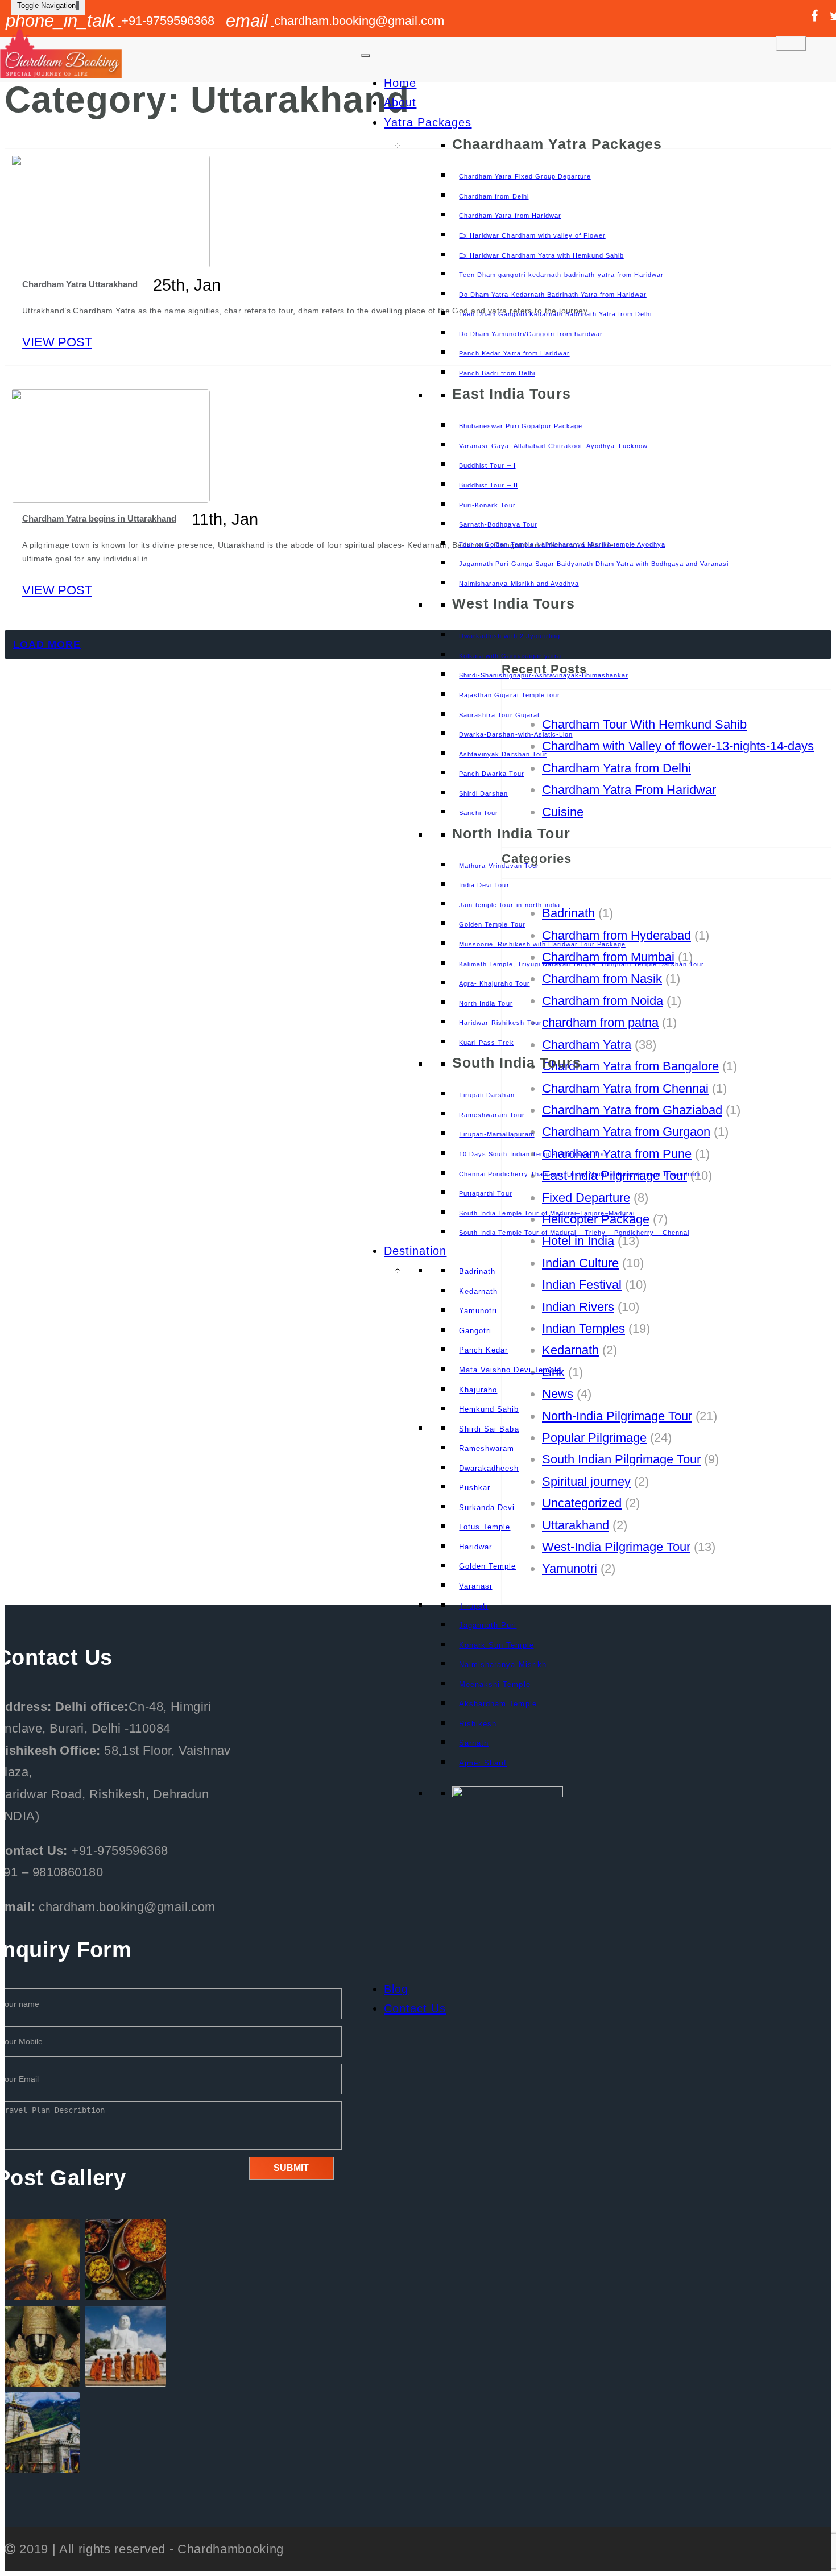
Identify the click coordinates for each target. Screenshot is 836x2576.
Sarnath (474, 1743)
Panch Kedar (483, 1350)
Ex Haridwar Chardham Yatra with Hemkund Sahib (541, 255)
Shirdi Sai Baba (489, 1429)
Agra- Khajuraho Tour (494, 983)
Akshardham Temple (498, 1704)
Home (400, 83)
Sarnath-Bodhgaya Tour (498, 524)
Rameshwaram (487, 1448)
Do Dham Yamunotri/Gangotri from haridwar (531, 334)
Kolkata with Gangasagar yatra (510, 656)
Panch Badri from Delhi (497, 373)
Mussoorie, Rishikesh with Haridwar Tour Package (542, 944)
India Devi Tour (484, 885)
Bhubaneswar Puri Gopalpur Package (520, 426)
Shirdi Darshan (483, 793)
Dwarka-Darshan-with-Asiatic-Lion (516, 734)
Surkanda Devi (487, 1508)
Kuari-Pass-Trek (486, 1043)
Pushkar (475, 1488)
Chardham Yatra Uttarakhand (80, 284)
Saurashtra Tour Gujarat (499, 715)
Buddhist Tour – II (488, 485)
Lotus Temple (485, 1527)
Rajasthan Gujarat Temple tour (509, 695)
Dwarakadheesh (489, 1468)
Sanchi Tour (479, 813)
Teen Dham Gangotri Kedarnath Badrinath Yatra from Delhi (555, 314)
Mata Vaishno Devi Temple (510, 1370)
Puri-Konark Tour (487, 505)
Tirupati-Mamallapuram (496, 1134)
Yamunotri (478, 1311)
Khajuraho (478, 1390)
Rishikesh (478, 1724)
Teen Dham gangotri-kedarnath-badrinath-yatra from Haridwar (561, 275)
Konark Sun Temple (496, 1645)
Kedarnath (478, 1291)
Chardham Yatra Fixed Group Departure (525, 176)
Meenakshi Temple (494, 1684)
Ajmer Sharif (483, 1763)
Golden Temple (487, 1566)
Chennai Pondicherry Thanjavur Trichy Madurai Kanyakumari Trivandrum (580, 1174)
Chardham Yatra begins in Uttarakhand (99, 518)
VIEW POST (57, 342)
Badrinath (477, 1272)
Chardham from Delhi (494, 196)
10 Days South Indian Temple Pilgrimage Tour (534, 1154)
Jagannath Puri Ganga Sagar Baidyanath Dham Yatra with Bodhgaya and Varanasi (594, 564)
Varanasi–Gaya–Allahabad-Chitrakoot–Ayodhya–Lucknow (553, 446)
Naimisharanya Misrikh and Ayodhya (519, 584)
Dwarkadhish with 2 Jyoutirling (509, 636)
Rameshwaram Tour (492, 1115)
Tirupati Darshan (487, 1095)
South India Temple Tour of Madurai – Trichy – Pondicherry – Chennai (574, 1233)
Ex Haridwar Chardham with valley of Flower (532, 235)
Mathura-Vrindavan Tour (499, 866)
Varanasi (475, 1586)
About (400, 102)
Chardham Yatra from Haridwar (510, 216)
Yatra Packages (428, 122)
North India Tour (486, 1003)
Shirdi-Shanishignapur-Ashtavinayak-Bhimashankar (543, 675)
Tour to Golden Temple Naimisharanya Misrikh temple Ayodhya (562, 544)
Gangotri (475, 1331)
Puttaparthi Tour (485, 1193)
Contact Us (415, 2008)
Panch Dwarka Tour (491, 774)
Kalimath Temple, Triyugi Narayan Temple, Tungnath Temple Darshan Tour (582, 964)
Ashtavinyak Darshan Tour (503, 754)
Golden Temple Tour (492, 924)
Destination (415, 1251)
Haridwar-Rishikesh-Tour (500, 1023)
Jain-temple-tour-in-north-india (509, 905)
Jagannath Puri (488, 1625)
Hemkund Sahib (489, 1409)
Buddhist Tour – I (487, 465)
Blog (396, 1989)
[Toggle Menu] (366, 56)
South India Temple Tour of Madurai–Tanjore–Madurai (547, 1213)
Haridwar (475, 1547)
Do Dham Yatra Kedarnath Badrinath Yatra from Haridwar (552, 295)
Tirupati (473, 1606)
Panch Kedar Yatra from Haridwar (514, 353)
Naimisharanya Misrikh (502, 1665)
